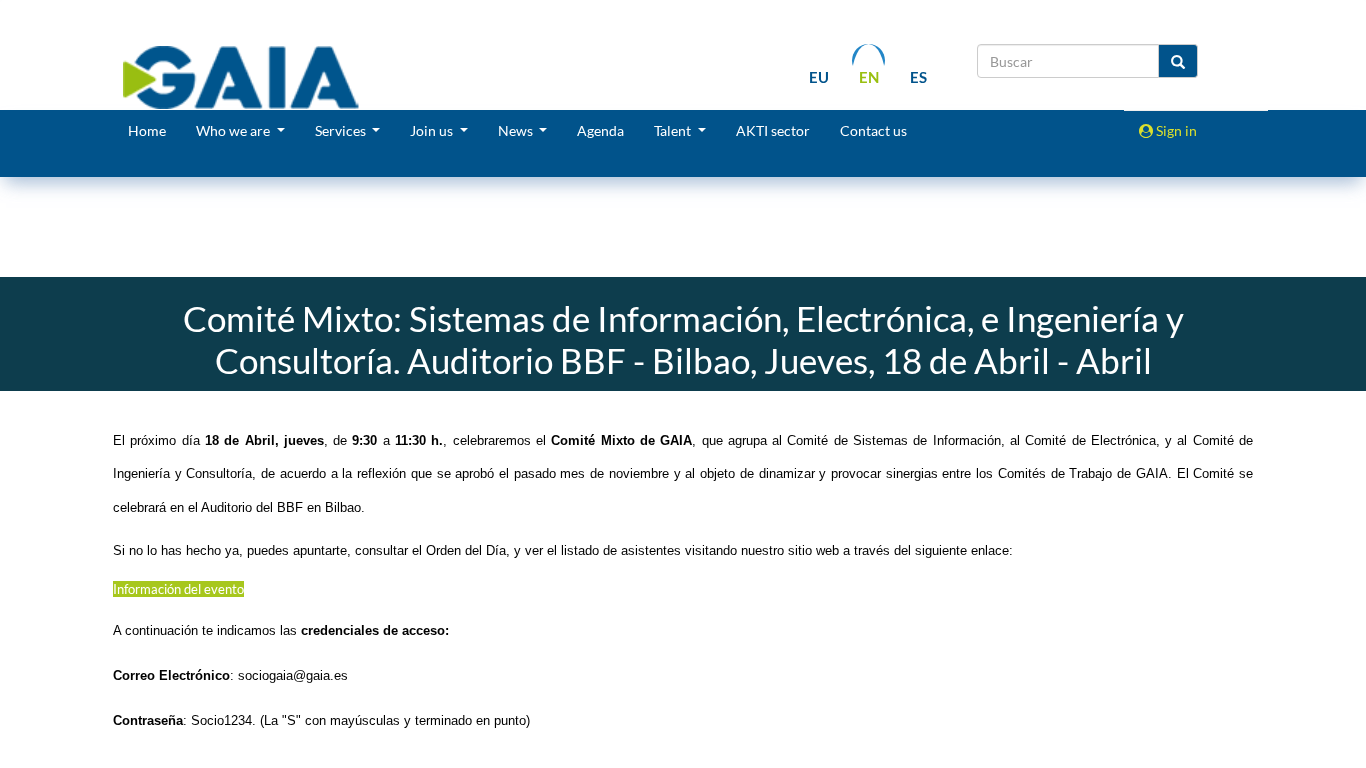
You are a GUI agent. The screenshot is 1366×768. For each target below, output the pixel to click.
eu (819, 77)
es (918, 77)
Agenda (600, 130)
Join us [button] (433, 130)
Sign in (1175, 130)
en (869, 77)
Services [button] (342, 130)
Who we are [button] (234, 130)
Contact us (873, 130)
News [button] (517, 130)
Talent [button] (674, 130)
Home (147, 130)
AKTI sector (773, 130)
